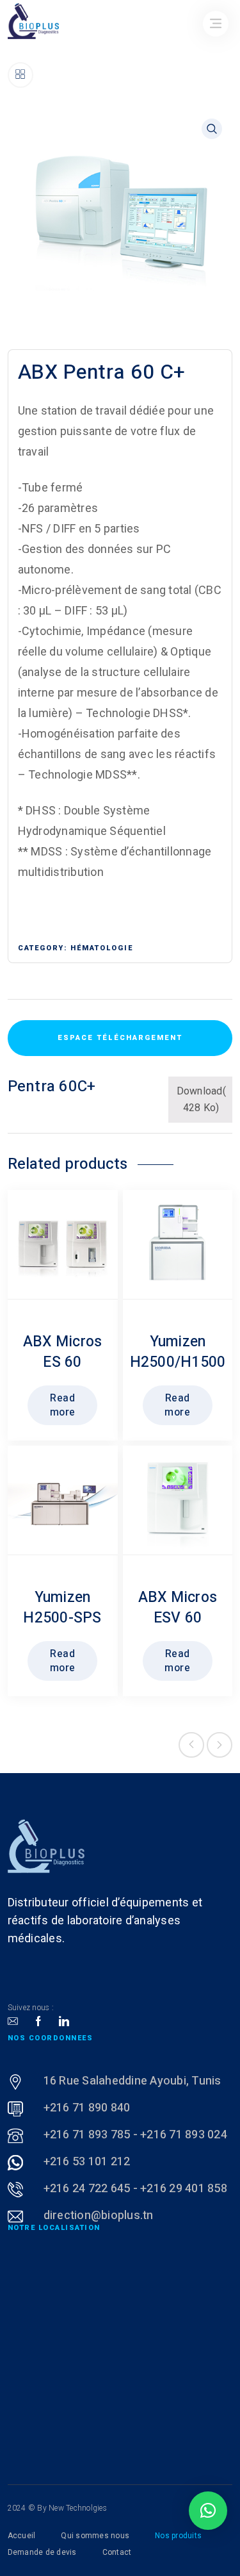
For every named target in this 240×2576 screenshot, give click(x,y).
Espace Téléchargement (120, 1038)
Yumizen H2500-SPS (62, 1608)
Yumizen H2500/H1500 (178, 1352)
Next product (220, 1745)
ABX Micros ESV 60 (178, 1608)
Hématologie (102, 948)
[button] (208, 2511)
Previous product (191, 1745)
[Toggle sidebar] (20, 75)
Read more (63, 1405)
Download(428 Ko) (201, 1099)
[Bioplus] (46, 1846)
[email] (13, 2022)
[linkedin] (64, 2022)
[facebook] (38, 2022)
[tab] (120, 1038)
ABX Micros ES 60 (63, 1352)
